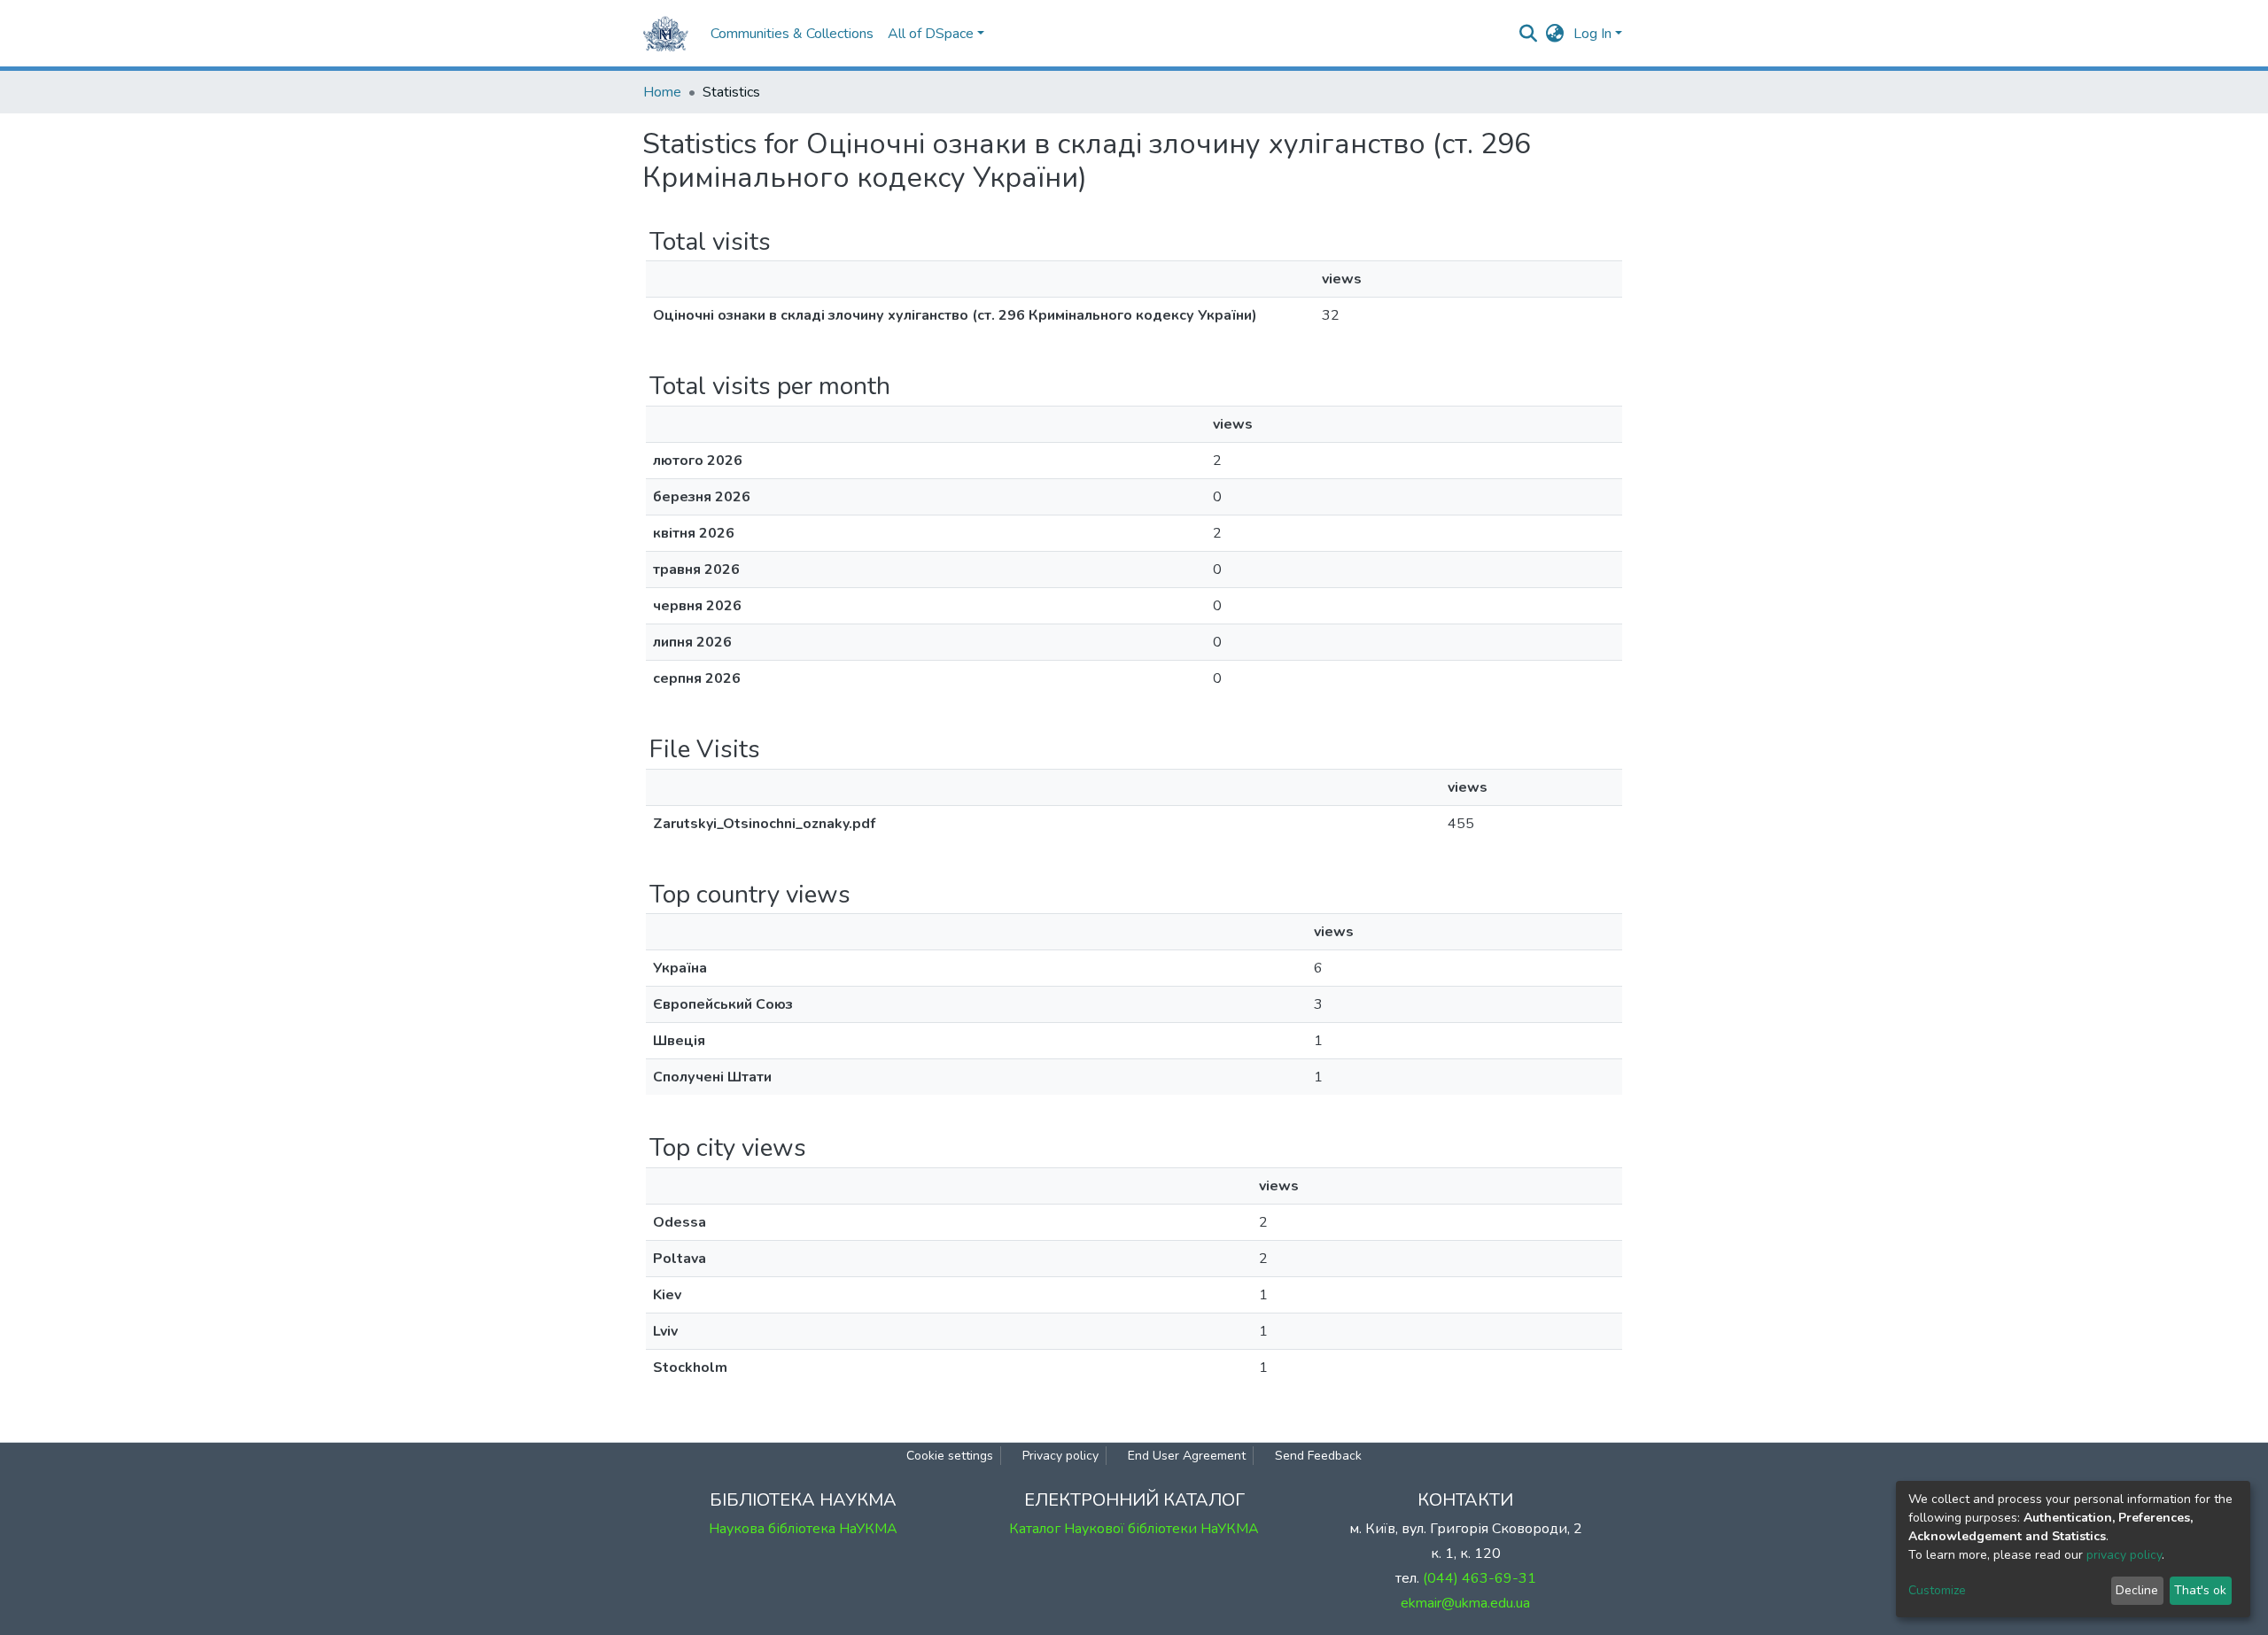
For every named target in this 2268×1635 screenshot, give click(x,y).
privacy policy (2124, 1555)
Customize (1937, 1590)
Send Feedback (1318, 1456)
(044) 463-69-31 (1480, 1578)
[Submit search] (1529, 34)
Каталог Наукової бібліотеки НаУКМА (1134, 1529)
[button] (1555, 34)
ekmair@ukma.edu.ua (1465, 1603)
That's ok (2200, 1590)
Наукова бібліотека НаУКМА (803, 1529)
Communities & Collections (792, 34)
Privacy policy (1060, 1456)
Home (662, 92)
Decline (2137, 1590)
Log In (1592, 34)
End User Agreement (1187, 1456)
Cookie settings (950, 1456)
